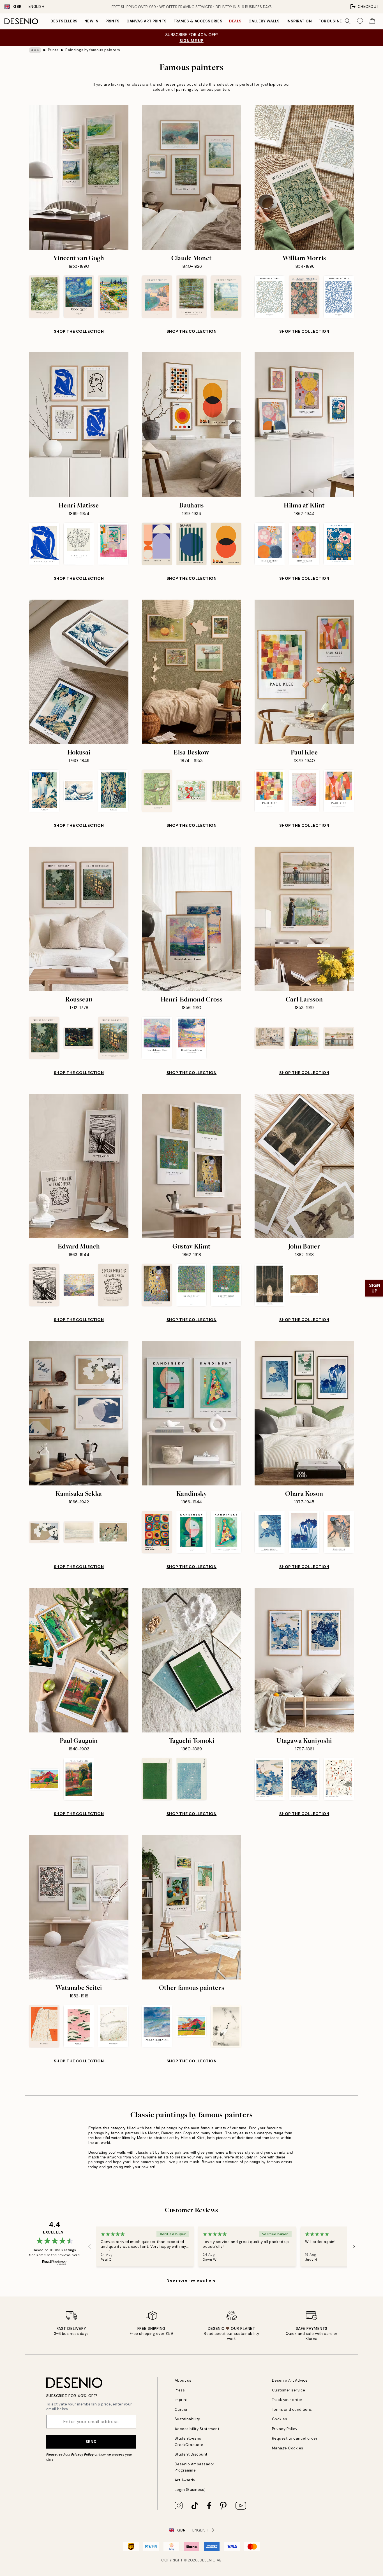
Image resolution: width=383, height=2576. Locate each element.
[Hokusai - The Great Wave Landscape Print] (79, 791)
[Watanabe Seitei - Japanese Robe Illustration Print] (44, 2026)
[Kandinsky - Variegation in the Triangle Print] (226, 1532)
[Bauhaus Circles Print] (226, 544)
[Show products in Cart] (372, 21)
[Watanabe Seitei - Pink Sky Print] (79, 2026)
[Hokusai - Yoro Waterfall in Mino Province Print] (44, 791)
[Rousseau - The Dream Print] (79, 1038)
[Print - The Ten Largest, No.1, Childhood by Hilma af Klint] (339, 544)
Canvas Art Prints (147, 21)
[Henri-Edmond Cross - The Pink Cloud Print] (157, 1038)
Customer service (289, 2390)
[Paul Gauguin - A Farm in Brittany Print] (79, 1779)
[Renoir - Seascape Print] (157, 2026)
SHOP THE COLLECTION (79, 331)
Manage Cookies (288, 2448)
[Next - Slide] (354, 2247)
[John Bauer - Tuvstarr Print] (270, 1285)
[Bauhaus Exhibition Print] (191, 544)
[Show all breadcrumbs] (35, 50)
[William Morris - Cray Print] (304, 297)
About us (183, 2380)
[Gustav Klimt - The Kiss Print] (157, 1285)
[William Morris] (304, 178)
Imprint (181, 2400)
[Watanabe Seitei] (79, 1907)
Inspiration (299, 21)
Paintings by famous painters (93, 50)
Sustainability (187, 2419)
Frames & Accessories (198, 21)
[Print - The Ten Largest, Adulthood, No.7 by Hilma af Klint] (304, 544)
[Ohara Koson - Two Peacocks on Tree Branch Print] (339, 1532)
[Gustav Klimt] (191, 1166)
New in (92, 21)
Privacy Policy (82, 2454)
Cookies (280, 2419)
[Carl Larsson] (304, 919)
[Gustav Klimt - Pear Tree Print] (191, 1285)
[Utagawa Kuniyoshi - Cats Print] (339, 1779)
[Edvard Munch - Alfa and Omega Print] (113, 1285)
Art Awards (185, 2480)
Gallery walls (264, 21)
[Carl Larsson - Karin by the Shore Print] (304, 1038)
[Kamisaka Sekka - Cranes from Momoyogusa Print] (113, 1532)
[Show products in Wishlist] (360, 21)
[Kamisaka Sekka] (79, 1413)
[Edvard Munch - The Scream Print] (44, 1285)
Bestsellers (64, 21)
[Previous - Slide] (89, 2247)
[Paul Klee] (304, 672)
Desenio (208, 2560)
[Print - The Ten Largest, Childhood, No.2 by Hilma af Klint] (270, 544)
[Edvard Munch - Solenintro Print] (79, 1285)
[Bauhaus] (191, 425)
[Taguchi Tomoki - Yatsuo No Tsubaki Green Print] (157, 1779)
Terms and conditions (292, 2410)
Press (180, 2390)
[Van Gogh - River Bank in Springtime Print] (44, 297)
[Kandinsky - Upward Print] (191, 1532)
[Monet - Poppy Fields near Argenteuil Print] (226, 297)
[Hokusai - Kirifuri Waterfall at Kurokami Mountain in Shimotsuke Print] (113, 791)
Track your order (287, 2400)
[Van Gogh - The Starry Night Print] (79, 297)
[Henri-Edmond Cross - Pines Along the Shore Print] (191, 1038)
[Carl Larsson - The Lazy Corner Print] (270, 1038)
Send (91, 2442)
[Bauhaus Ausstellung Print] (157, 544)
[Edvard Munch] (79, 1166)
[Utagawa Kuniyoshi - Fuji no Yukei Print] (270, 1779)
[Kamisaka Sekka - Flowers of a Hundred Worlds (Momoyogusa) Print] (44, 1532)
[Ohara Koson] (304, 1413)
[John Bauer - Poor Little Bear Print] (304, 1285)
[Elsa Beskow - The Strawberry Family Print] (191, 791)
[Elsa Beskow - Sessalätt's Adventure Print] (226, 791)
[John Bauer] (304, 1166)
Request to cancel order (295, 2438)
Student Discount (191, 2454)
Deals (235, 21)
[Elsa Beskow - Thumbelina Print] (157, 791)
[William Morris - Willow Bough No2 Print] (339, 297)
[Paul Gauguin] (79, 1660)
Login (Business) (190, 2490)
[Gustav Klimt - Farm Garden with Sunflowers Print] (226, 1285)
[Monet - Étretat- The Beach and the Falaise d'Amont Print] (157, 297)
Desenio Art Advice (290, 2380)
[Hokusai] (79, 672)
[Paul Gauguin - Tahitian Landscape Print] (44, 1779)
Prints (113, 21)
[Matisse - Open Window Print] (113, 544)
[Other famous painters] (191, 1907)
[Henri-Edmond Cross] (191, 919)
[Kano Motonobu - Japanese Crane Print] (226, 2026)
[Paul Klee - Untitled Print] (270, 791)
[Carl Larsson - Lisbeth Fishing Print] (339, 1038)
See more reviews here (191, 2280)
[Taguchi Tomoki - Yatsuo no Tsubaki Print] (191, 1779)
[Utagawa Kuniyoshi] (304, 1660)
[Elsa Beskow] (191, 672)
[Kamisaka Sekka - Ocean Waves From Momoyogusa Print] (79, 1532)
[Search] (348, 21)
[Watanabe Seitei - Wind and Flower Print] (113, 2026)
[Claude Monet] (191, 178)
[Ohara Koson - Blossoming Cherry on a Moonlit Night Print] (270, 1532)
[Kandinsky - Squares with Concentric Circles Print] (157, 1532)
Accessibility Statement (197, 2429)
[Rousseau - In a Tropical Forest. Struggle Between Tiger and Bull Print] (113, 1038)
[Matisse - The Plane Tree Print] (79, 544)
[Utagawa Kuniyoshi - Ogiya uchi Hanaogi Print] (304, 1779)
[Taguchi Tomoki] (191, 1660)
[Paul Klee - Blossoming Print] (304, 791)
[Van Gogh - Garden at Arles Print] (113, 297)
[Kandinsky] (191, 1413)
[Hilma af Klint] (304, 425)
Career (181, 2410)
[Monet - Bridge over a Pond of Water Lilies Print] (191, 297)
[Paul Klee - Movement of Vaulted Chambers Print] (339, 791)
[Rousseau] (79, 919)
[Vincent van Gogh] (79, 178)
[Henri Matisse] (79, 425)
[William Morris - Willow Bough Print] (270, 297)
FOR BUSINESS (333, 21)
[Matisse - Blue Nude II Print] (44, 544)
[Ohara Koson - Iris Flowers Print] (304, 1532)
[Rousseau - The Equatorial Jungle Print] (44, 1038)
